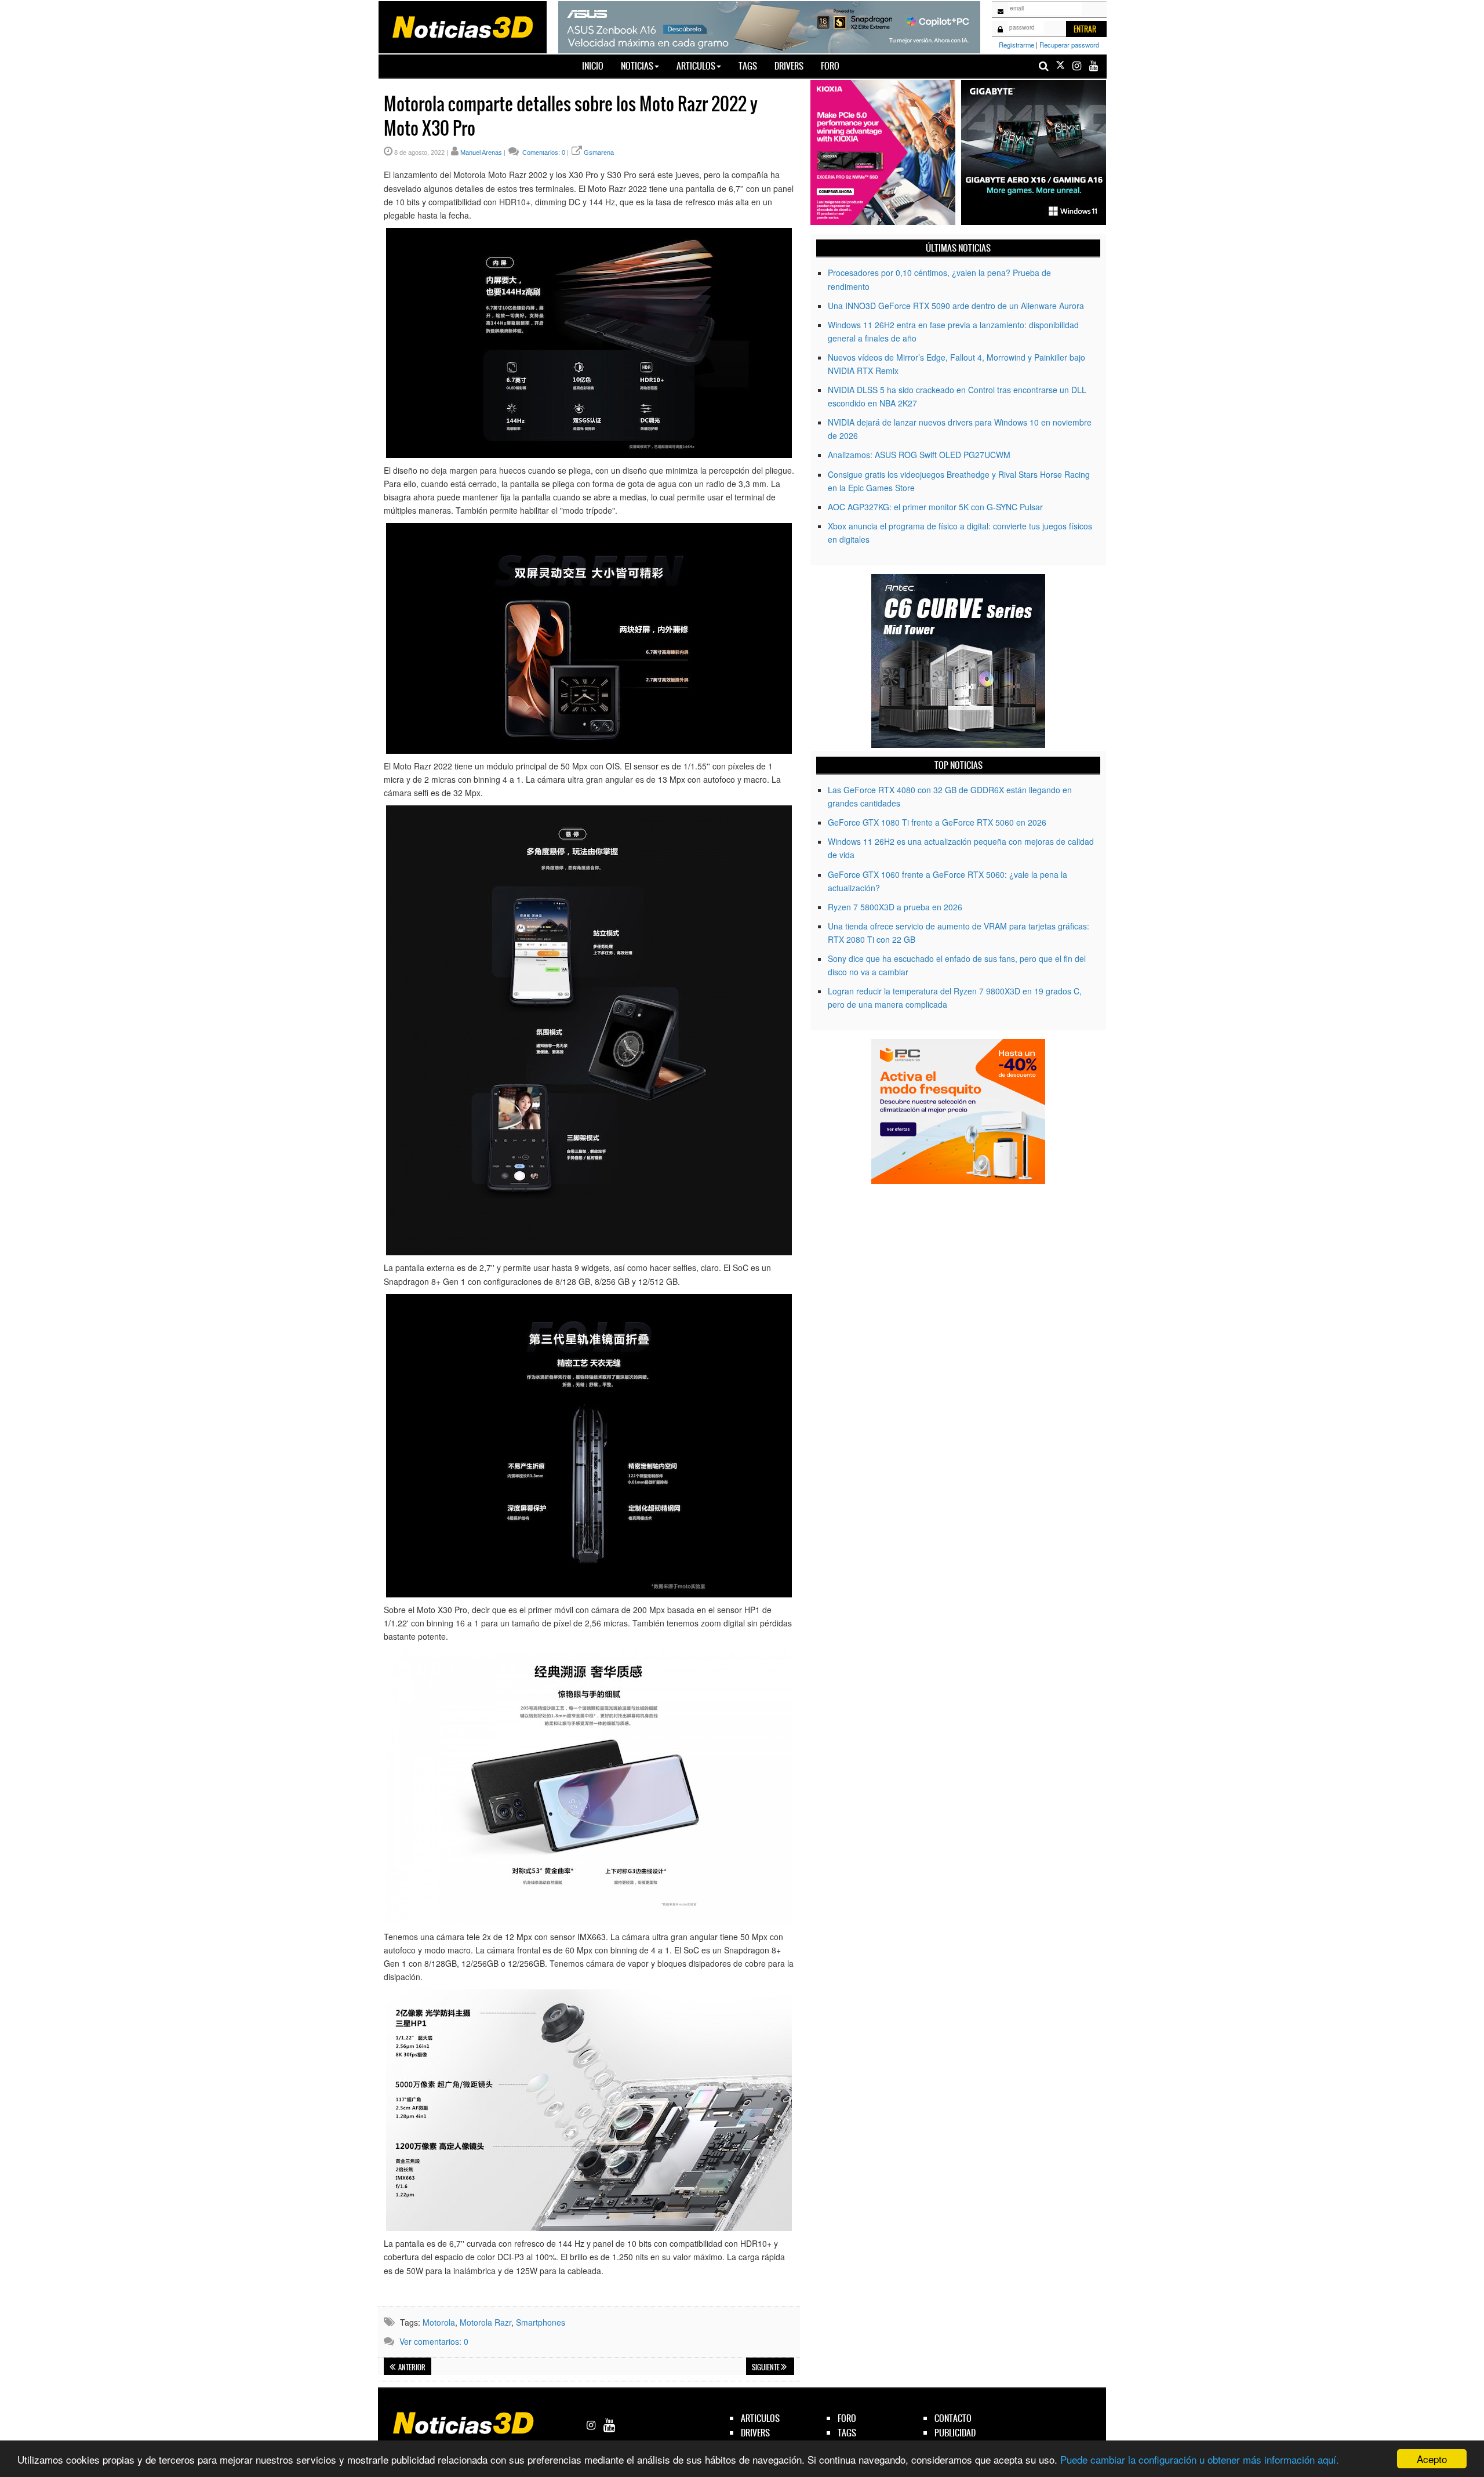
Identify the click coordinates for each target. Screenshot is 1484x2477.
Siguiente (766, 2367)
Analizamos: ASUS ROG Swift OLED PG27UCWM (919, 455)
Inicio (597, 66)
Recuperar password (1069, 45)
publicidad (955, 2433)
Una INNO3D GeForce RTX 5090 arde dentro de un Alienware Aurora (956, 306)
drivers (755, 2433)
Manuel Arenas (481, 152)
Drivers (789, 66)
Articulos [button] (696, 66)
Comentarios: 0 (543, 152)
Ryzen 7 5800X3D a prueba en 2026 (895, 907)
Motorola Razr (485, 2322)
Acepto (1432, 2459)
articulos (760, 2418)
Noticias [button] (637, 66)
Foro (830, 66)
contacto (953, 2418)
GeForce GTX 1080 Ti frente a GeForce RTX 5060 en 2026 (937, 822)
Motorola (439, 2322)
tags (847, 2433)
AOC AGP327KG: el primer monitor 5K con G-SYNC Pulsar (935, 507)
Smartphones (541, 2322)
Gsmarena (599, 152)
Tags (748, 66)
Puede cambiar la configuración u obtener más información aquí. (1200, 2459)
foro (847, 2418)
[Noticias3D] (462, 26)
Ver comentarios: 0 (434, 2341)
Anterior (411, 2367)
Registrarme (1016, 45)
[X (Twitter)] (1060, 66)
